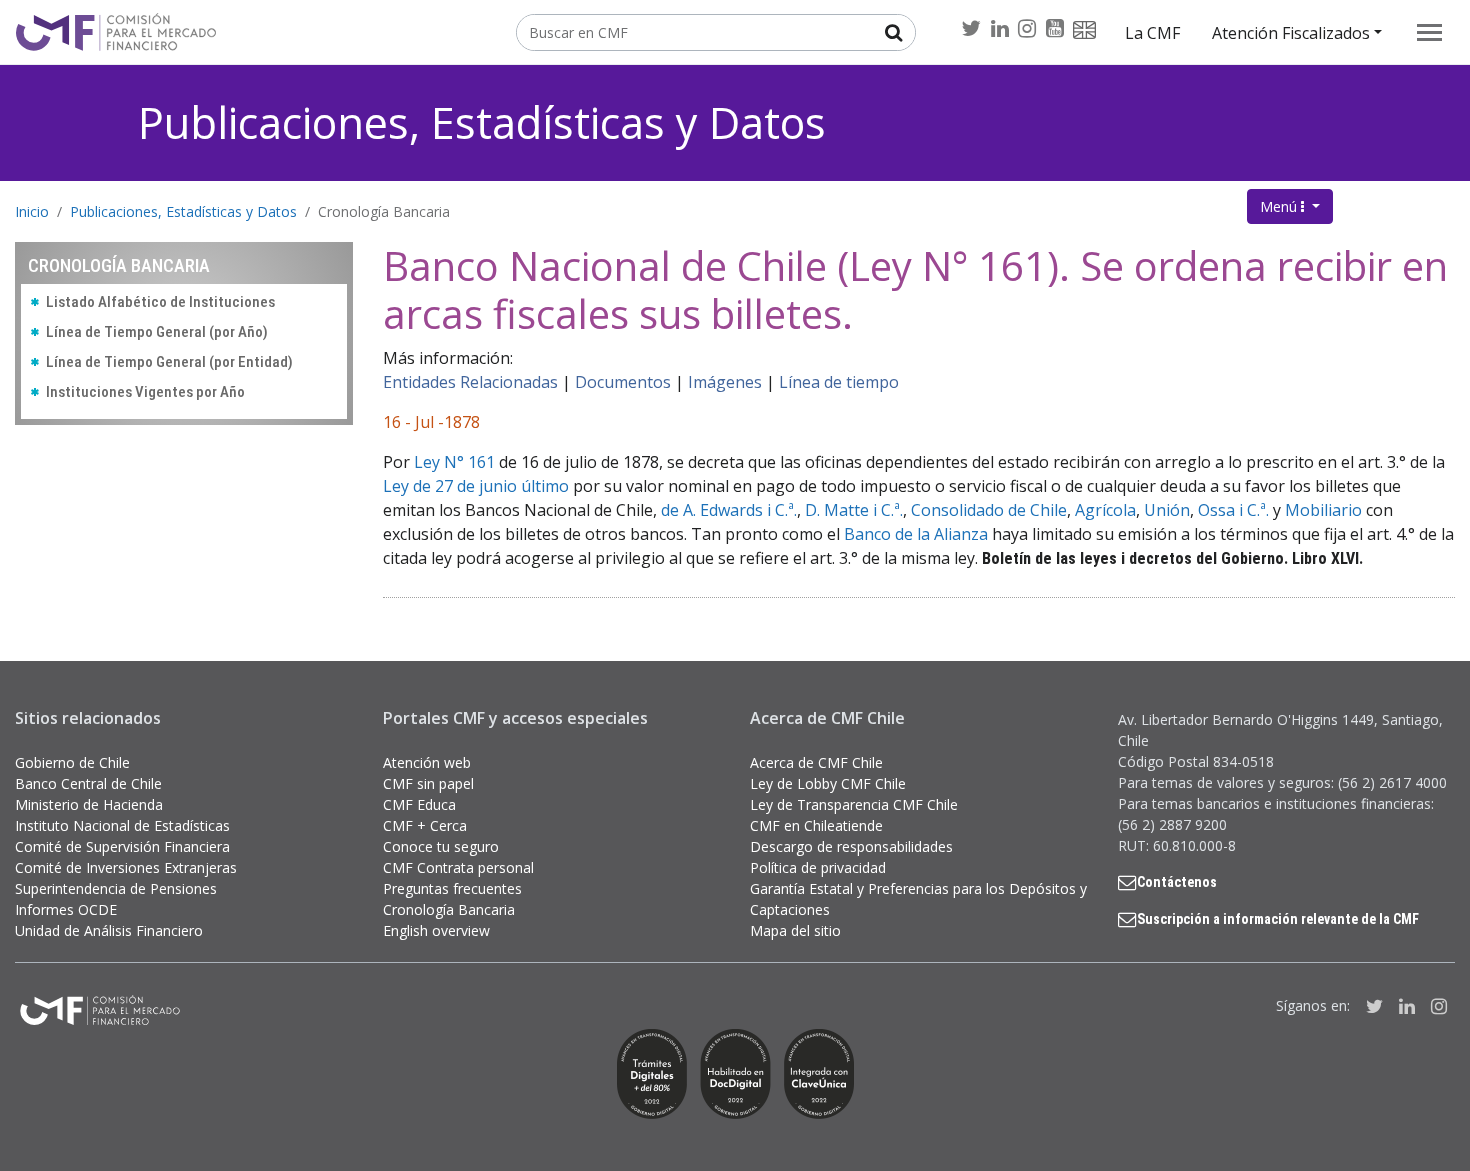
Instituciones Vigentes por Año (145, 392)
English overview (436, 930)
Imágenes (725, 382)
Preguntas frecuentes (452, 888)
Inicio (32, 211)
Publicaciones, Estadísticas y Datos (482, 122)
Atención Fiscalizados (1291, 33)
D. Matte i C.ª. (854, 510)
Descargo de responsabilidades (851, 846)
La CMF (1152, 33)
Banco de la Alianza (916, 534)
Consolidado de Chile (989, 510)
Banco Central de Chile (88, 783)
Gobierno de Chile (72, 762)
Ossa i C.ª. (1233, 510)
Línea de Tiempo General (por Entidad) (169, 362)
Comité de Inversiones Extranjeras (126, 867)
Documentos (623, 382)
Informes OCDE (66, 909)
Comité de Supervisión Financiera (122, 846)
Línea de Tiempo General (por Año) (157, 332)
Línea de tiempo (839, 382)
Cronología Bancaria (384, 211)
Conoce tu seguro (441, 846)
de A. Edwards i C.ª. (729, 510)
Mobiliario (1323, 510)
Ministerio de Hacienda (89, 804)
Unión (1167, 510)
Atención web (427, 762)
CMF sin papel (428, 783)
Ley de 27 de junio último (476, 486)
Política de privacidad (818, 867)
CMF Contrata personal (458, 867)
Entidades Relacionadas (470, 382)
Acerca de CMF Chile (816, 762)
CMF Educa (419, 804)
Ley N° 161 (454, 462)
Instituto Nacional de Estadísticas (122, 825)
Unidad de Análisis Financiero (109, 930)
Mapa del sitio (795, 930)
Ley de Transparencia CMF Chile (854, 804)
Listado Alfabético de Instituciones (160, 302)
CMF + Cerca (425, 825)
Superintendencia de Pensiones (116, 888)
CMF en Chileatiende (816, 825)
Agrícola (1105, 510)
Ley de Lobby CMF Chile (828, 783)
